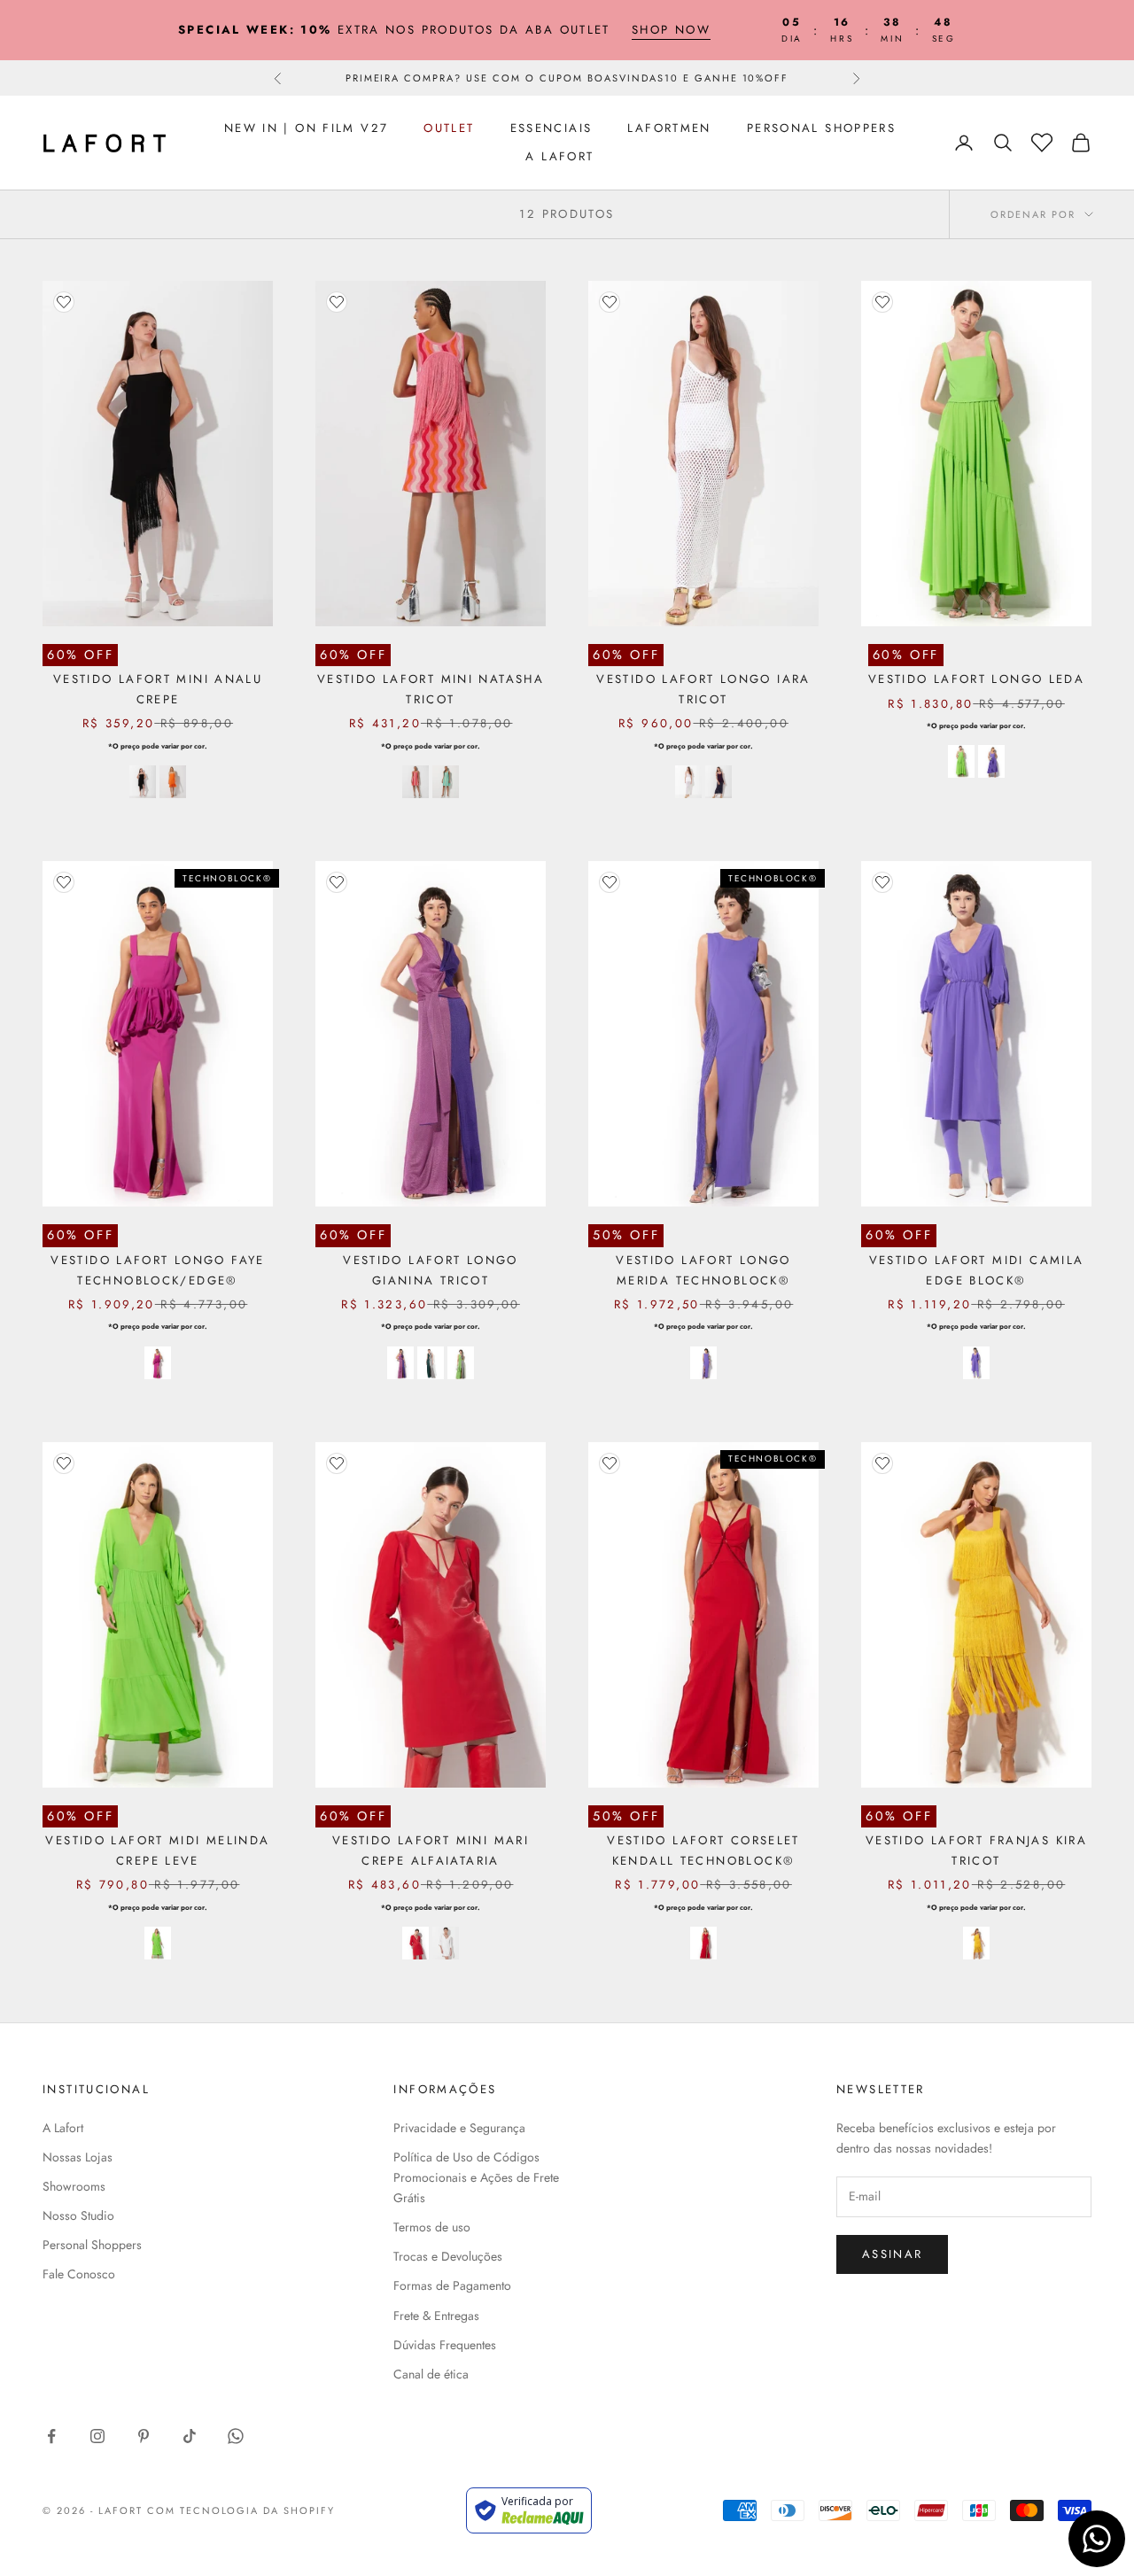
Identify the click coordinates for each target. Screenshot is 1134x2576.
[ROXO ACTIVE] (991, 761)
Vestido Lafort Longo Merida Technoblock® (703, 1270)
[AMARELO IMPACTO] (976, 1944)
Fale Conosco (79, 2274)
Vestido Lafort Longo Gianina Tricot (431, 1270)
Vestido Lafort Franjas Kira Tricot (976, 1850)
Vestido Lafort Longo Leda (976, 679)
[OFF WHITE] (688, 782)
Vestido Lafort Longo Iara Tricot (703, 689)
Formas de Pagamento (452, 2285)
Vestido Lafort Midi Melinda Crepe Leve (157, 1850)
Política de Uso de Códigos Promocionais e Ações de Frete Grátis (476, 2177)
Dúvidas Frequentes (445, 2345)
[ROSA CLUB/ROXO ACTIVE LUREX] (400, 1363)
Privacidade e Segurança (459, 2128)
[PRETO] (143, 782)
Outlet (449, 128)
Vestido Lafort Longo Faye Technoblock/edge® (157, 1270)
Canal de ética (431, 2374)
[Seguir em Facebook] (51, 2436)
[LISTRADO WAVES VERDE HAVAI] (446, 782)
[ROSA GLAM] (158, 1363)
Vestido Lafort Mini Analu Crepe (158, 689)
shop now (671, 30)
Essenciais (551, 128)
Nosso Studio (78, 2215)
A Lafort (559, 156)
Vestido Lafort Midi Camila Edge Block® (977, 1270)
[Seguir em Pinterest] (144, 2436)
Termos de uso (432, 2227)
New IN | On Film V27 (307, 128)
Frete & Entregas (436, 2316)
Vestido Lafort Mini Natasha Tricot (431, 689)
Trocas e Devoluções (448, 2256)
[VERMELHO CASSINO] (416, 1943)
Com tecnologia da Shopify (241, 2510)
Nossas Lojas (78, 2157)
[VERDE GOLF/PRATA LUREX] (461, 1363)
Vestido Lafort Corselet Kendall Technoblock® (703, 1850)
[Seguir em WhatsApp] (236, 2436)
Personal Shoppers (821, 128)
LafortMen (669, 128)
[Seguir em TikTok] (190, 2436)
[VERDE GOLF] (961, 761)
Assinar (892, 2254)
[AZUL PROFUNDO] (718, 782)
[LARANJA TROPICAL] (173, 782)
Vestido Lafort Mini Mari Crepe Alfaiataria (431, 1850)
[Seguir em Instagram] (97, 2436)
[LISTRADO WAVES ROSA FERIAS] (416, 782)
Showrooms (74, 2186)
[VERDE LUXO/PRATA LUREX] (431, 1363)
